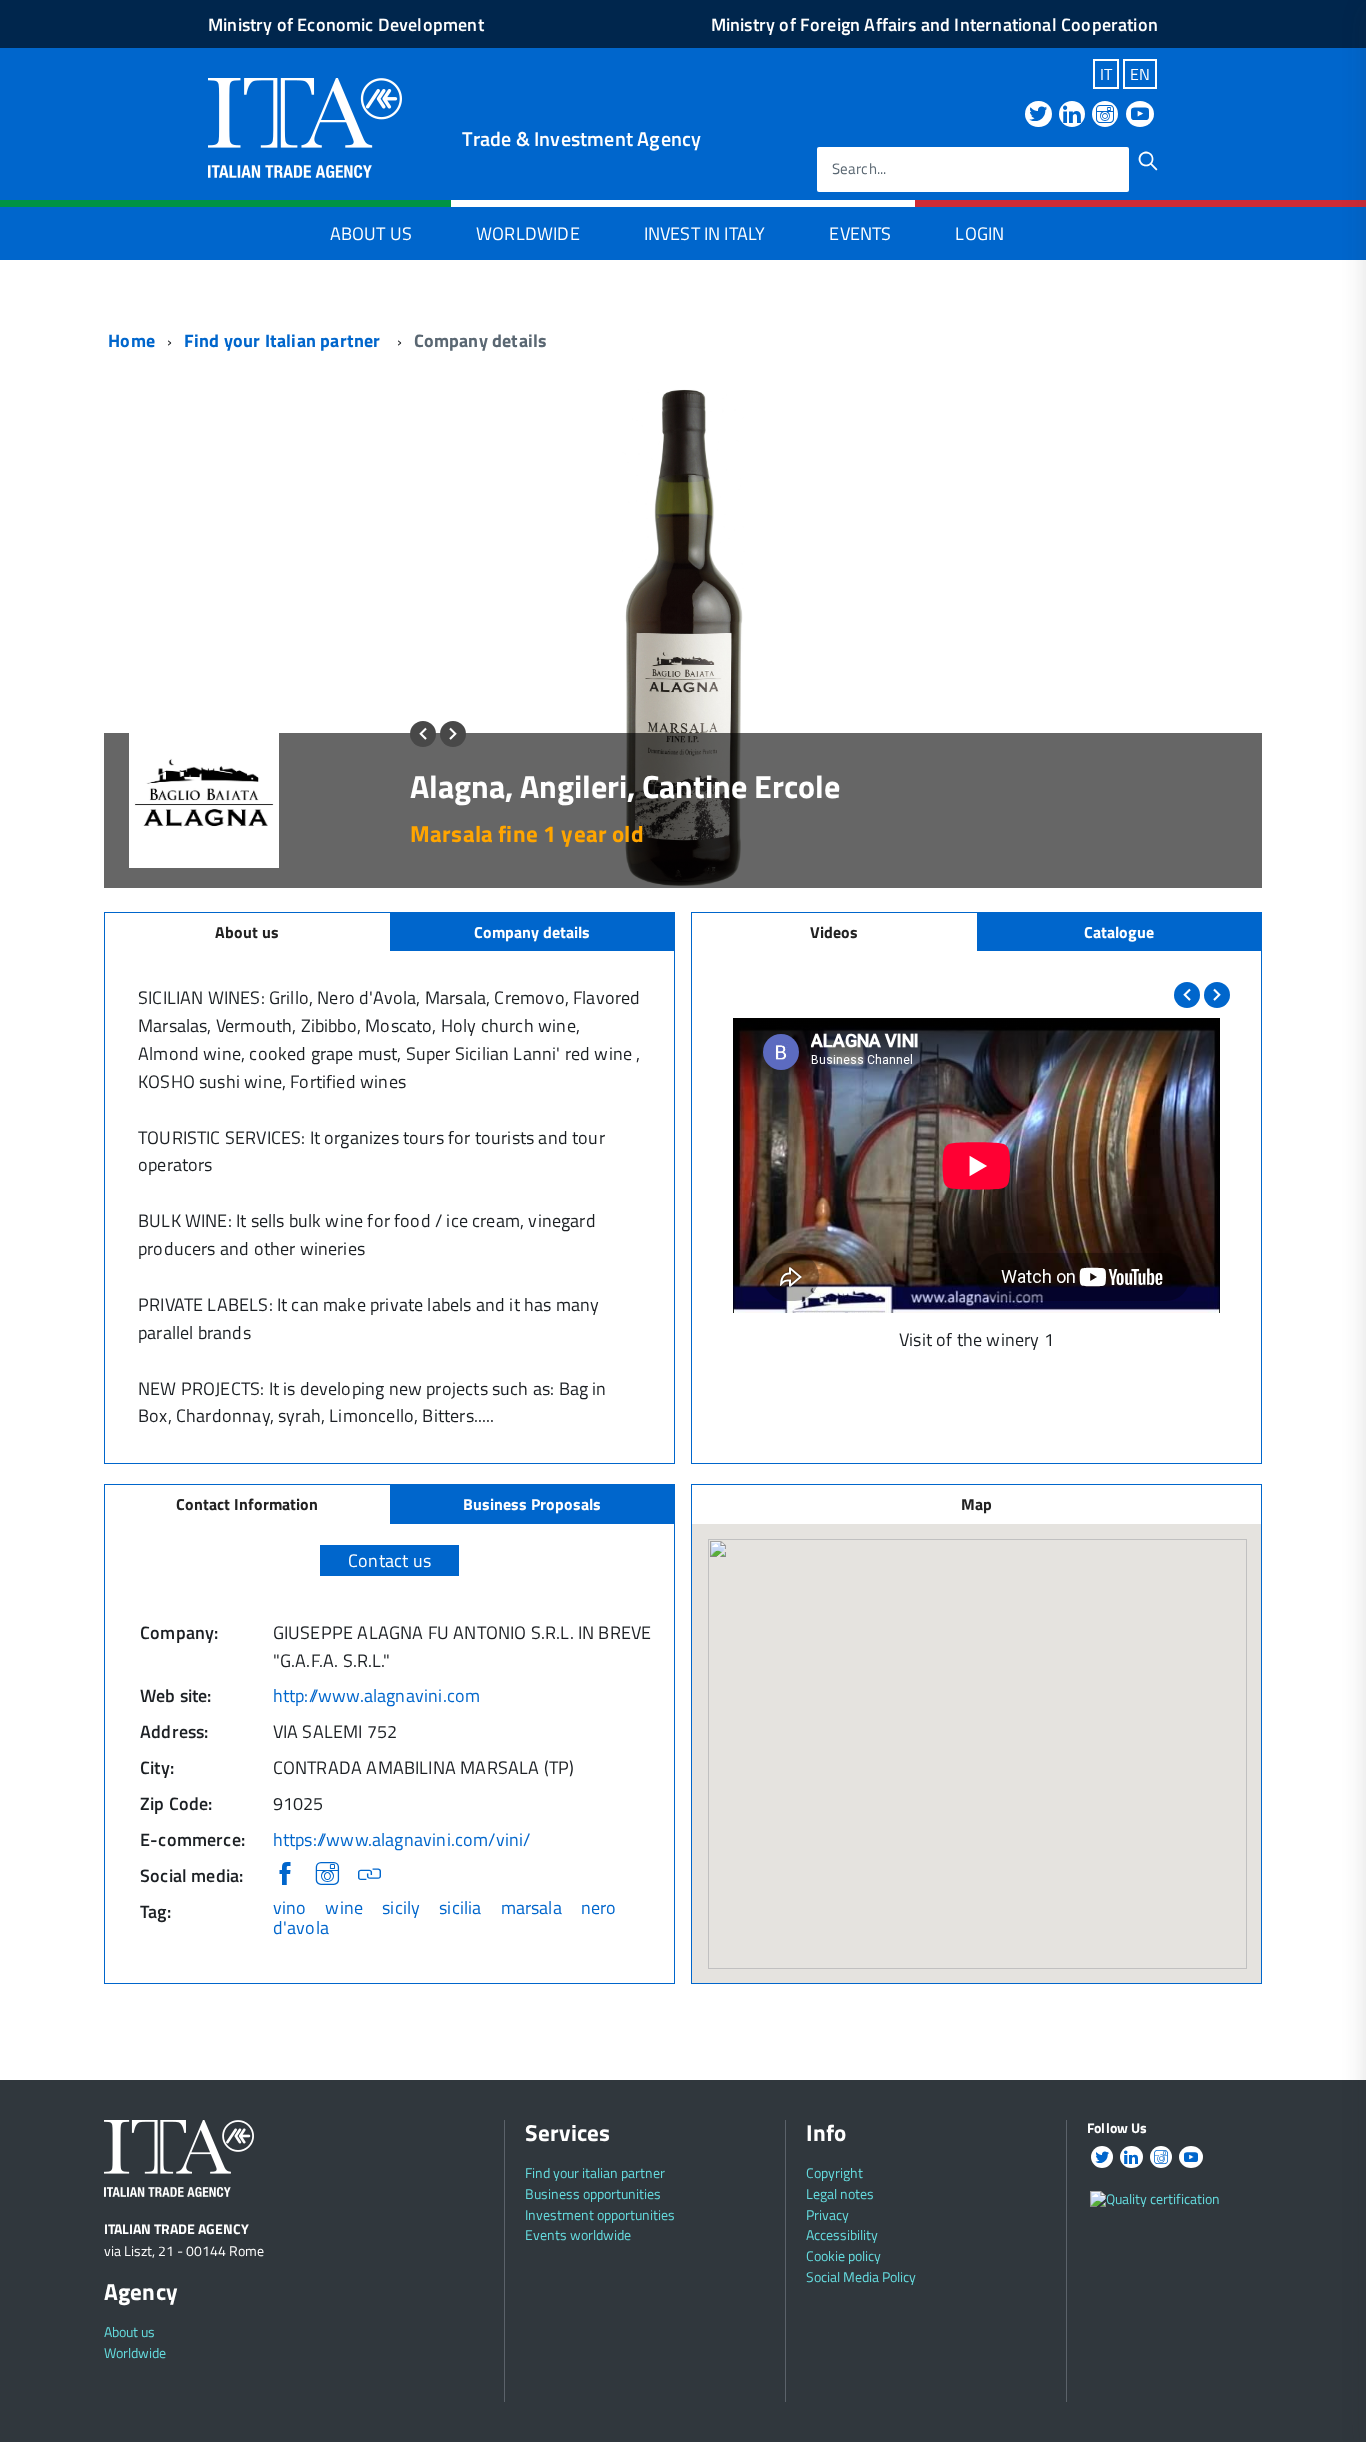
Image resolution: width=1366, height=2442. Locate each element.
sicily (401, 1907)
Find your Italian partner (284, 340)
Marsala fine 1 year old (527, 833)
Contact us (389, 1560)
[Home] (305, 125)
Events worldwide (578, 2234)
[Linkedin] (1072, 115)
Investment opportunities (600, 2214)
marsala (531, 1907)
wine (344, 1907)
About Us (371, 233)
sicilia (460, 1907)
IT (1106, 74)
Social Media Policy (861, 2276)
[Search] (1148, 161)
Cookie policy (843, 2255)
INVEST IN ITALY (705, 233)
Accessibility (842, 2234)
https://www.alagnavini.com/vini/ (402, 1839)
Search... (859, 169)
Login (979, 233)
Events (860, 233)
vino (290, 1907)
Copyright (834, 2172)
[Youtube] (1140, 115)
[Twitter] (1038, 115)
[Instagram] (1105, 115)
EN (1140, 74)
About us (129, 2331)
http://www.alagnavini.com (377, 1695)
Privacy (827, 2214)
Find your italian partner (595, 2172)
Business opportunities (593, 2193)
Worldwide (528, 233)
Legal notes (840, 2193)
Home (129, 340)
